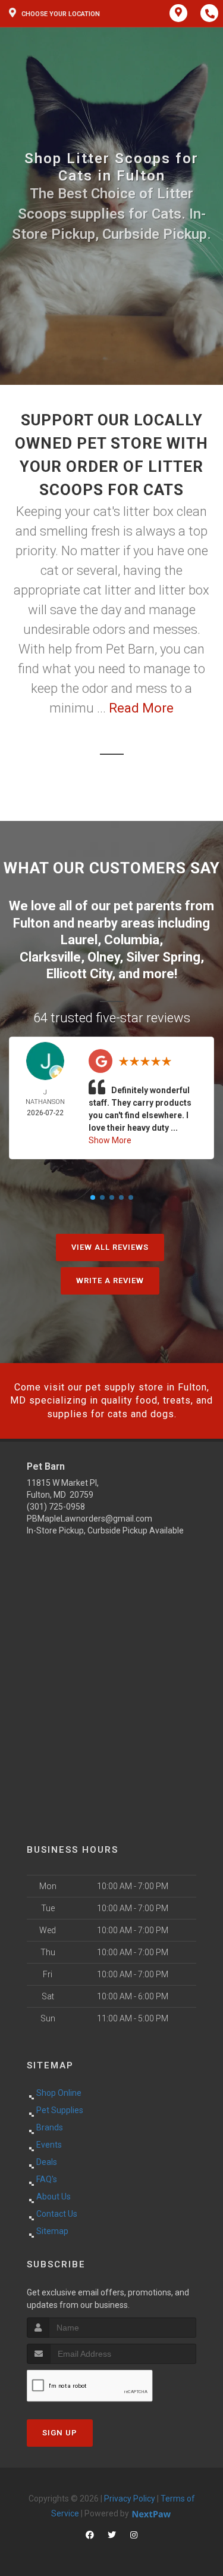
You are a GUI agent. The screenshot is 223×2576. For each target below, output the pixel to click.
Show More (110, 1140)
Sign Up (60, 2433)
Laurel (79, 940)
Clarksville (50, 957)
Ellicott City (79, 974)
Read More (141, 708)
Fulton (32, 923)
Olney (103, 957)
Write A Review (110, 1281)
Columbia (132, 940)
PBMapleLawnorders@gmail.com (89, 1519)
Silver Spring (163, 957)
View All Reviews (110, 1247)
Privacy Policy (130, 2499)
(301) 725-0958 (56, 1507)
